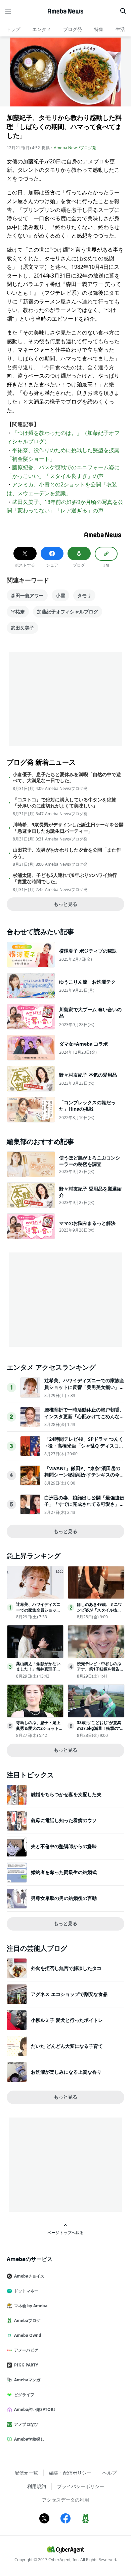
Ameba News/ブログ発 (75, 148)
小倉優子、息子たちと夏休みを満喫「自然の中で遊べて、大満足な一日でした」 (67, 777)
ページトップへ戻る (65, 2232)
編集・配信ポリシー (70, 2473)
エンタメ (42, 29)
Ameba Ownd (28, 2335)
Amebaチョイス (29, 2276)
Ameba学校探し (29, 2439)
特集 (99, 29)
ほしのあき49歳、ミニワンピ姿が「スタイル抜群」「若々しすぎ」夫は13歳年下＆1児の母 (100, 1613)
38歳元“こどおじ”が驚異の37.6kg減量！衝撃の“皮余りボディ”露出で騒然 (100, 1728)
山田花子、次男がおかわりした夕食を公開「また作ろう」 (67, 853)
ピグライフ (24, 2395)
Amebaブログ (27, 2320)
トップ (13, 29)
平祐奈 (18, 612)
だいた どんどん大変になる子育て (67, 2046)
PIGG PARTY (26, 2365)
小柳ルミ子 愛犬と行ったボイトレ (67, 2020)
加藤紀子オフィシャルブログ (68, 612)
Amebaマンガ (27, 2380)
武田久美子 (23, 628)
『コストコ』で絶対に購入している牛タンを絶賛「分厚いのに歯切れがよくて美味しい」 (64, 803)
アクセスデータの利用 (65, 2500)
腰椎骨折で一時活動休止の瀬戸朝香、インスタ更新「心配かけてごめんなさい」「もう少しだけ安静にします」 (84, 1416)
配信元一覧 (26, 2473)
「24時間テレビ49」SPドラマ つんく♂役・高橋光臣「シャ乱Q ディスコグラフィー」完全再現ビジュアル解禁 (84, 1445)
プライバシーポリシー (81, 2486)
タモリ (84, 595)
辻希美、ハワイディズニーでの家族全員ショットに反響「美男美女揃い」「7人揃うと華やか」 (84, 1387)
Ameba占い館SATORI (35, 2409)
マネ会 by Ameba (31, 2306)
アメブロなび (26, 2424)
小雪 (60, 595)
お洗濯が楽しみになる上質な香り (66, 2072)
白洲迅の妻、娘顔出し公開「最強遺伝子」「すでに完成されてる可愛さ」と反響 (84, 1504)
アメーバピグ (26, 2350)
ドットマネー (26, 2291)
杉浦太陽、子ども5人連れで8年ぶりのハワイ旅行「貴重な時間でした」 (65, 878)
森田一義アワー (27, 595)
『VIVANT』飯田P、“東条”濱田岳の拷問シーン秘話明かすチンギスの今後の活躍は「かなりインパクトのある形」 (84, 1478)
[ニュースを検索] (123, 11)
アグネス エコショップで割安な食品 (69, 1994)
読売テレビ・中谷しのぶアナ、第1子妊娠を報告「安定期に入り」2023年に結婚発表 (100, 1672)
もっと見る (65, 904)
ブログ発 (73, 29)
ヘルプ (110, 2473)
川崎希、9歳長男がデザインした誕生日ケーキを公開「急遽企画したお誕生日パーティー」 (68, 828)
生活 (120, 29)
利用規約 (37, 2486)
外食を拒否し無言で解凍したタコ (66, 1968)
